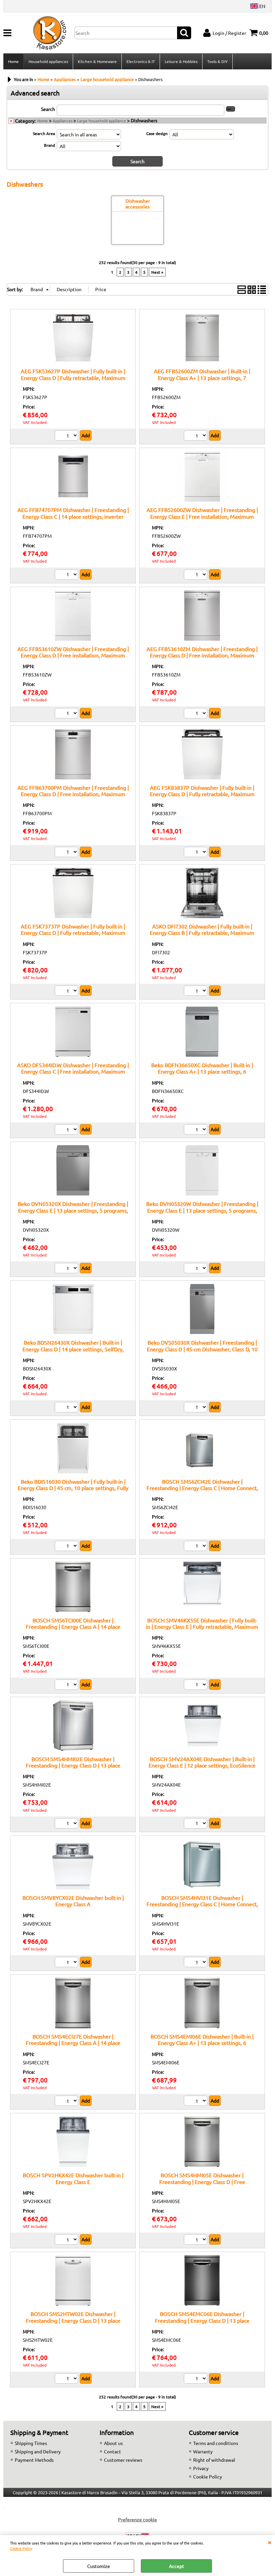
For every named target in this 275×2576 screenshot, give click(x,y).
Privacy (201, 2468)
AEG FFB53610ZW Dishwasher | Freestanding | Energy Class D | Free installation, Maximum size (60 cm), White (73, 655)
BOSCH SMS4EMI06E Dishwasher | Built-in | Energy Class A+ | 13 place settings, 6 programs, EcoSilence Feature (202, 2043)
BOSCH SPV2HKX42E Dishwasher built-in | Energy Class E (73, 2178)
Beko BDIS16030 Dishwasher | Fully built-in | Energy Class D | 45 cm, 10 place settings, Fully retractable (73, 1488)
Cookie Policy (21, 2548)
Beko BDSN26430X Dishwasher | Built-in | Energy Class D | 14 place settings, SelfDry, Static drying (73, 1349)
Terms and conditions (216, 2443)
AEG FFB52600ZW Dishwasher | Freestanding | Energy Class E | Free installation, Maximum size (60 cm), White (202, 516)
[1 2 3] (196, 853)
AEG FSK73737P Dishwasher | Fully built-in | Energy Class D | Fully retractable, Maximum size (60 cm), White (73, 933)
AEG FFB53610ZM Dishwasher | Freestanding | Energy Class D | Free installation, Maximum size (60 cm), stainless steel (202, 655)
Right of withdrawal (214, 2460)
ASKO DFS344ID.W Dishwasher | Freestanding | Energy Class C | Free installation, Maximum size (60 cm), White (73, 1071)
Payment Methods (34, 2460)
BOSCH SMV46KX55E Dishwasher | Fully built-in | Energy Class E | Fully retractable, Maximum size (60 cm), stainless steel (202, 1627)
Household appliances (48, 61)
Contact (113, 2451)
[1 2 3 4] (67, 436)
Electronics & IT (141, 61)
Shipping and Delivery (38, 2451)
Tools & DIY (217, 61)
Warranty (203, 2451)
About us (113, 2443)
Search (48, 109)
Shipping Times (31, 2443)
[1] (196, 1824)
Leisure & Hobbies (181, 61)
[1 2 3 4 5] (67, 2240)
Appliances (63, 121)
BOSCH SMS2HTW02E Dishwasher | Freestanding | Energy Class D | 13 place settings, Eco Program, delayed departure (73, 2320)
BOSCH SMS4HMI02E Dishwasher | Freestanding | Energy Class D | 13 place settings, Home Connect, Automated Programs (73, 1765)
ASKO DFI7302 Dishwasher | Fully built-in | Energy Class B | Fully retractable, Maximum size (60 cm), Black (202, 933)
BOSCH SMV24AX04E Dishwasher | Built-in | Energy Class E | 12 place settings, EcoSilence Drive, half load (202, 1765)
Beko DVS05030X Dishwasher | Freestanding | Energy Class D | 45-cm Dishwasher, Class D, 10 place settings (202, 1349)
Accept (177, 2566)
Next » (157, 272)
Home (13, 61)
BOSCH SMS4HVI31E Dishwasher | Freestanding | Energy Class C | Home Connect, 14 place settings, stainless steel (202, 1904)
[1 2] (196, 436)
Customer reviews (123, 2460)
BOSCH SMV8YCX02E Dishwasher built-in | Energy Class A (73, 1901)
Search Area (44, 133)
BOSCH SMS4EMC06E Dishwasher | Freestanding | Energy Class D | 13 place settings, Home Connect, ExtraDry (202, 2320)
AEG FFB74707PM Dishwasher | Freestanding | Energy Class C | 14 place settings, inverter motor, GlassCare (73, 516)
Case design (157, 133)
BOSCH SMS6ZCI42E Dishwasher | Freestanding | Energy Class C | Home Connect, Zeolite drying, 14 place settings (202, 1488)
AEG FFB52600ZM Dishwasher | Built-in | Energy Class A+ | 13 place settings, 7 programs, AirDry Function (202, 377)
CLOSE (270, 2542)
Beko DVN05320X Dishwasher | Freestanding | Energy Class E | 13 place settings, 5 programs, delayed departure (73, 1210)
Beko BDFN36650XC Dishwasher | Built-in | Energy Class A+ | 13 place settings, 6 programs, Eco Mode (202, 1071)
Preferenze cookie (137, 2519)
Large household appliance (102, 121)
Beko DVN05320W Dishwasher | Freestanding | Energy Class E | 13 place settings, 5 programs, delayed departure (202, 1210)
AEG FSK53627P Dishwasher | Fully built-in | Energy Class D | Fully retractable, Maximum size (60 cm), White (73, 377)
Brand (49, 145)
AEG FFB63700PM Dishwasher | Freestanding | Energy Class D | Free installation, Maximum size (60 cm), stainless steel (73, 794)
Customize (99, 2566)
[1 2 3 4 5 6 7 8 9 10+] (67, 575)
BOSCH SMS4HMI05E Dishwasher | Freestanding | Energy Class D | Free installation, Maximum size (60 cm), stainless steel (202, 2185)
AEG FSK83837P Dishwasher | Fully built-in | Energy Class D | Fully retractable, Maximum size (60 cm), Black (202, 794)
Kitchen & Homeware (97, 61)
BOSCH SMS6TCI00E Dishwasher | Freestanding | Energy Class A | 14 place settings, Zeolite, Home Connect (73, 1627)
